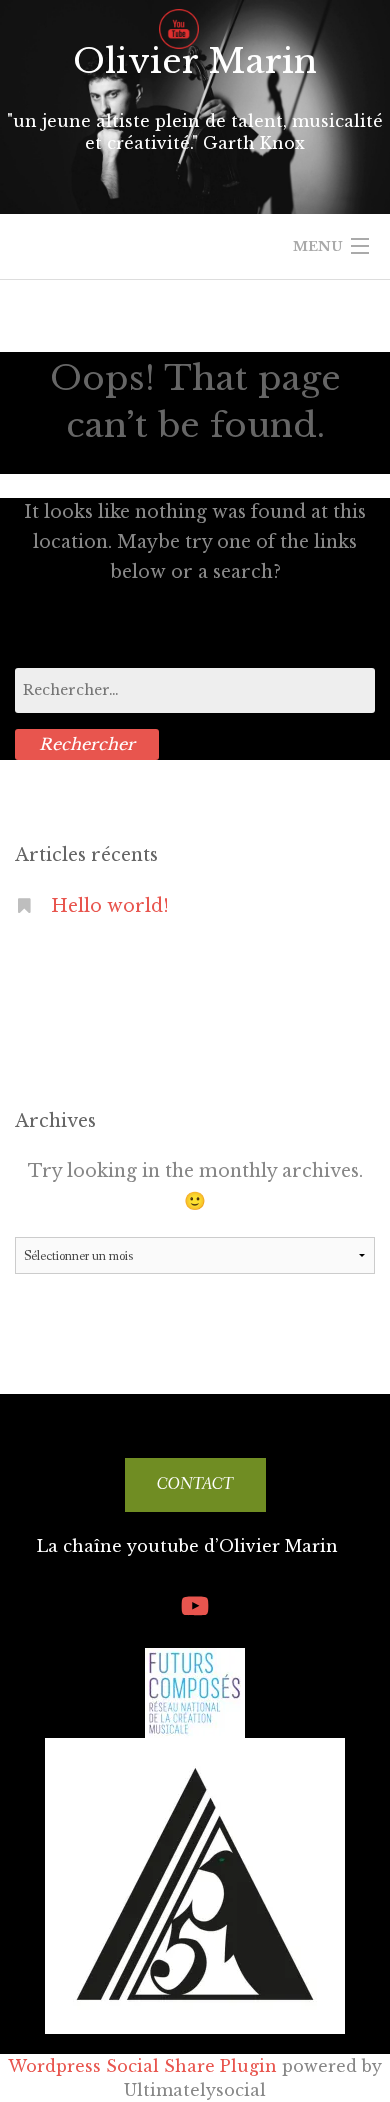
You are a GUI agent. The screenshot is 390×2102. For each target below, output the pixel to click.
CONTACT (195, 1484)
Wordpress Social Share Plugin (145, 2066)
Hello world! (110, 906)
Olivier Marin (195, 61)
